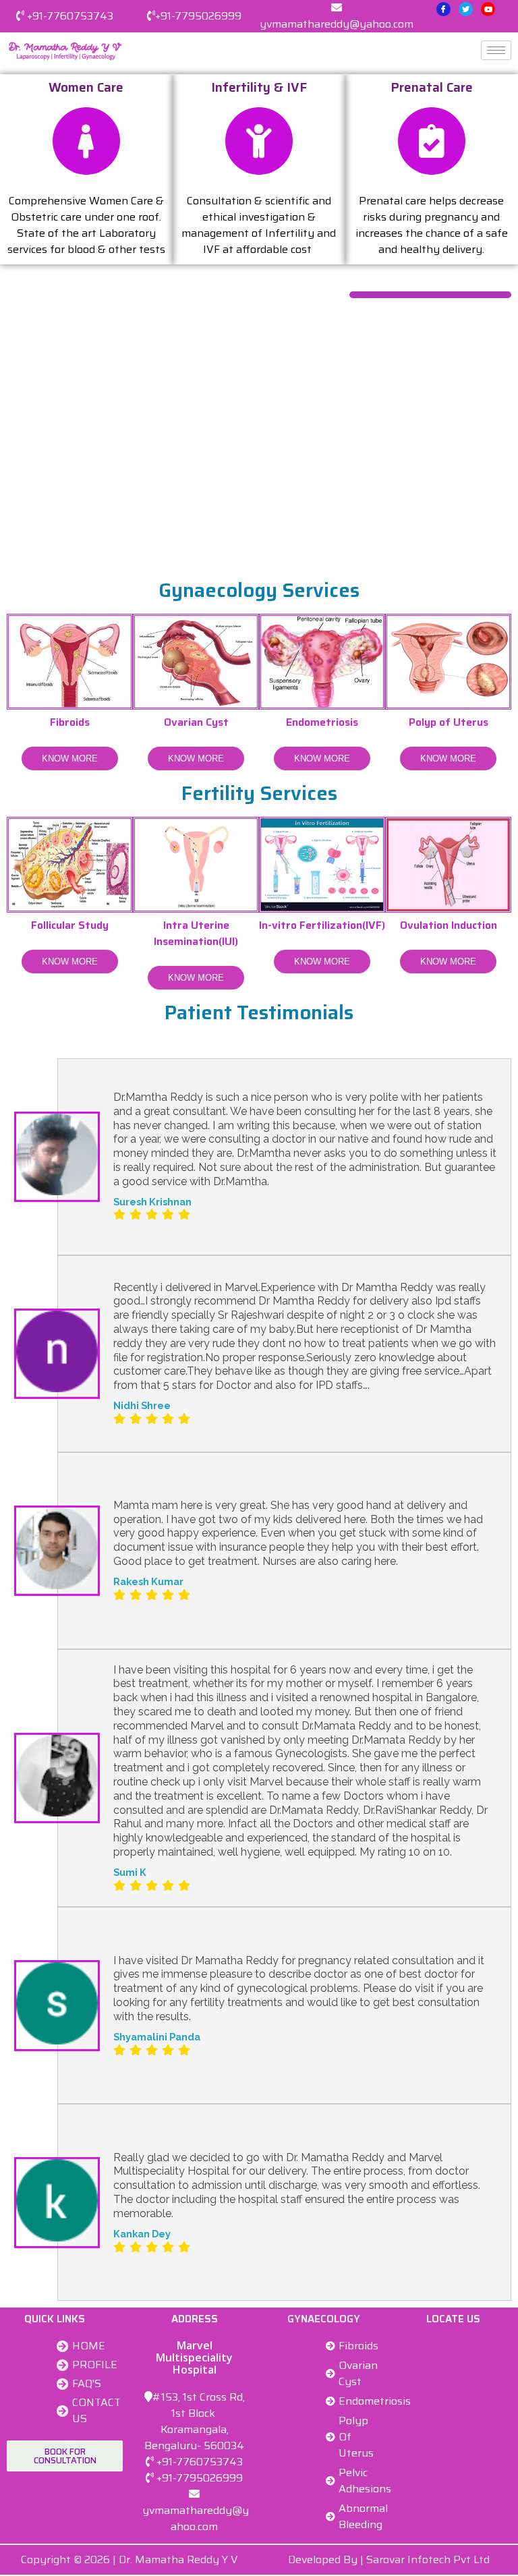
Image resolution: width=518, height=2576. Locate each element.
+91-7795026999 (198, 16)
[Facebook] (443, 9)
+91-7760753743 (70, 16)
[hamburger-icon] (496, 50)
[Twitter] (466, 9)
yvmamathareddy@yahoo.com (337, 24)
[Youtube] (488, 9)
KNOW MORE (70, 759)
